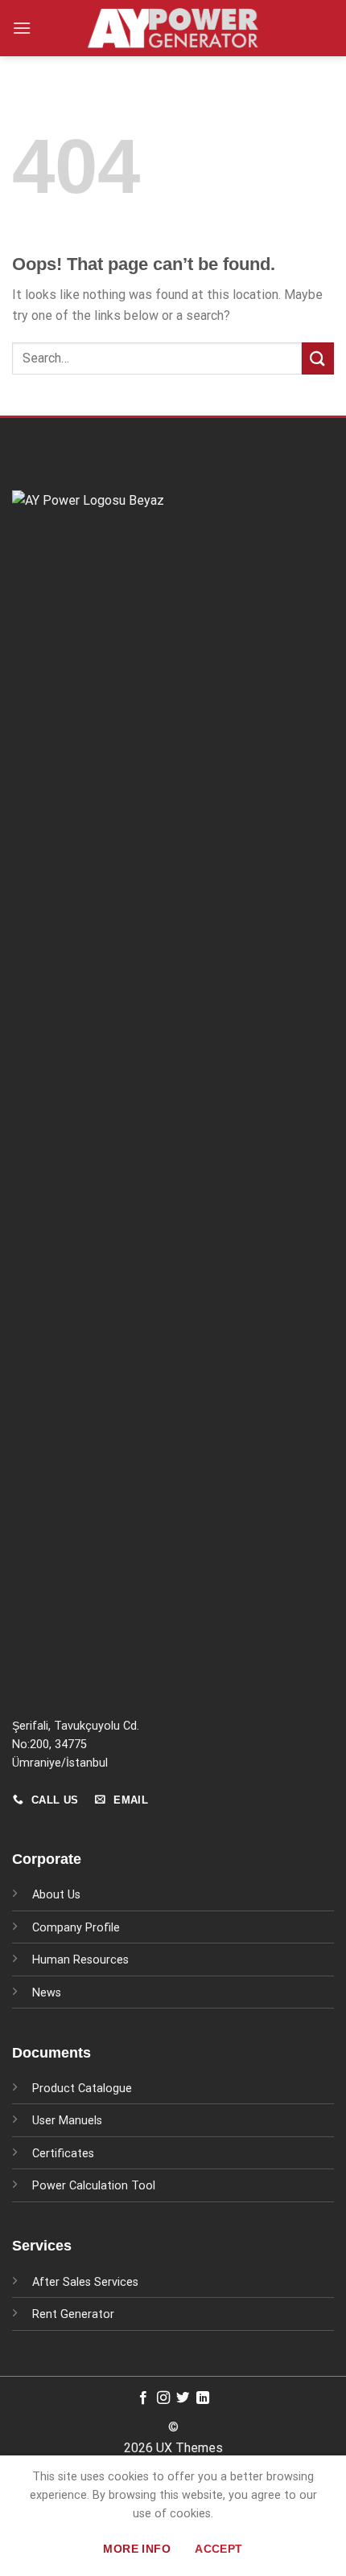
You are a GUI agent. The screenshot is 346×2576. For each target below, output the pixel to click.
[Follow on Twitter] (183, 2398)
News (47, 1993)
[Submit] (318, 358)
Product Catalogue (82, 2089)
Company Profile (76, 1928)
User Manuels (67, 2121)
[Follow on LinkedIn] (203, 2398)
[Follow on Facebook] (143, 2398)
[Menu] (22, 28)
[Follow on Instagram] (163, 2398)
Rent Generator (73, 2314)
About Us (56, 1895)
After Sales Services (85, 2282)
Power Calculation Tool (94, 2186)
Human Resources (80, 1960)
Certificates (63, 2154)
